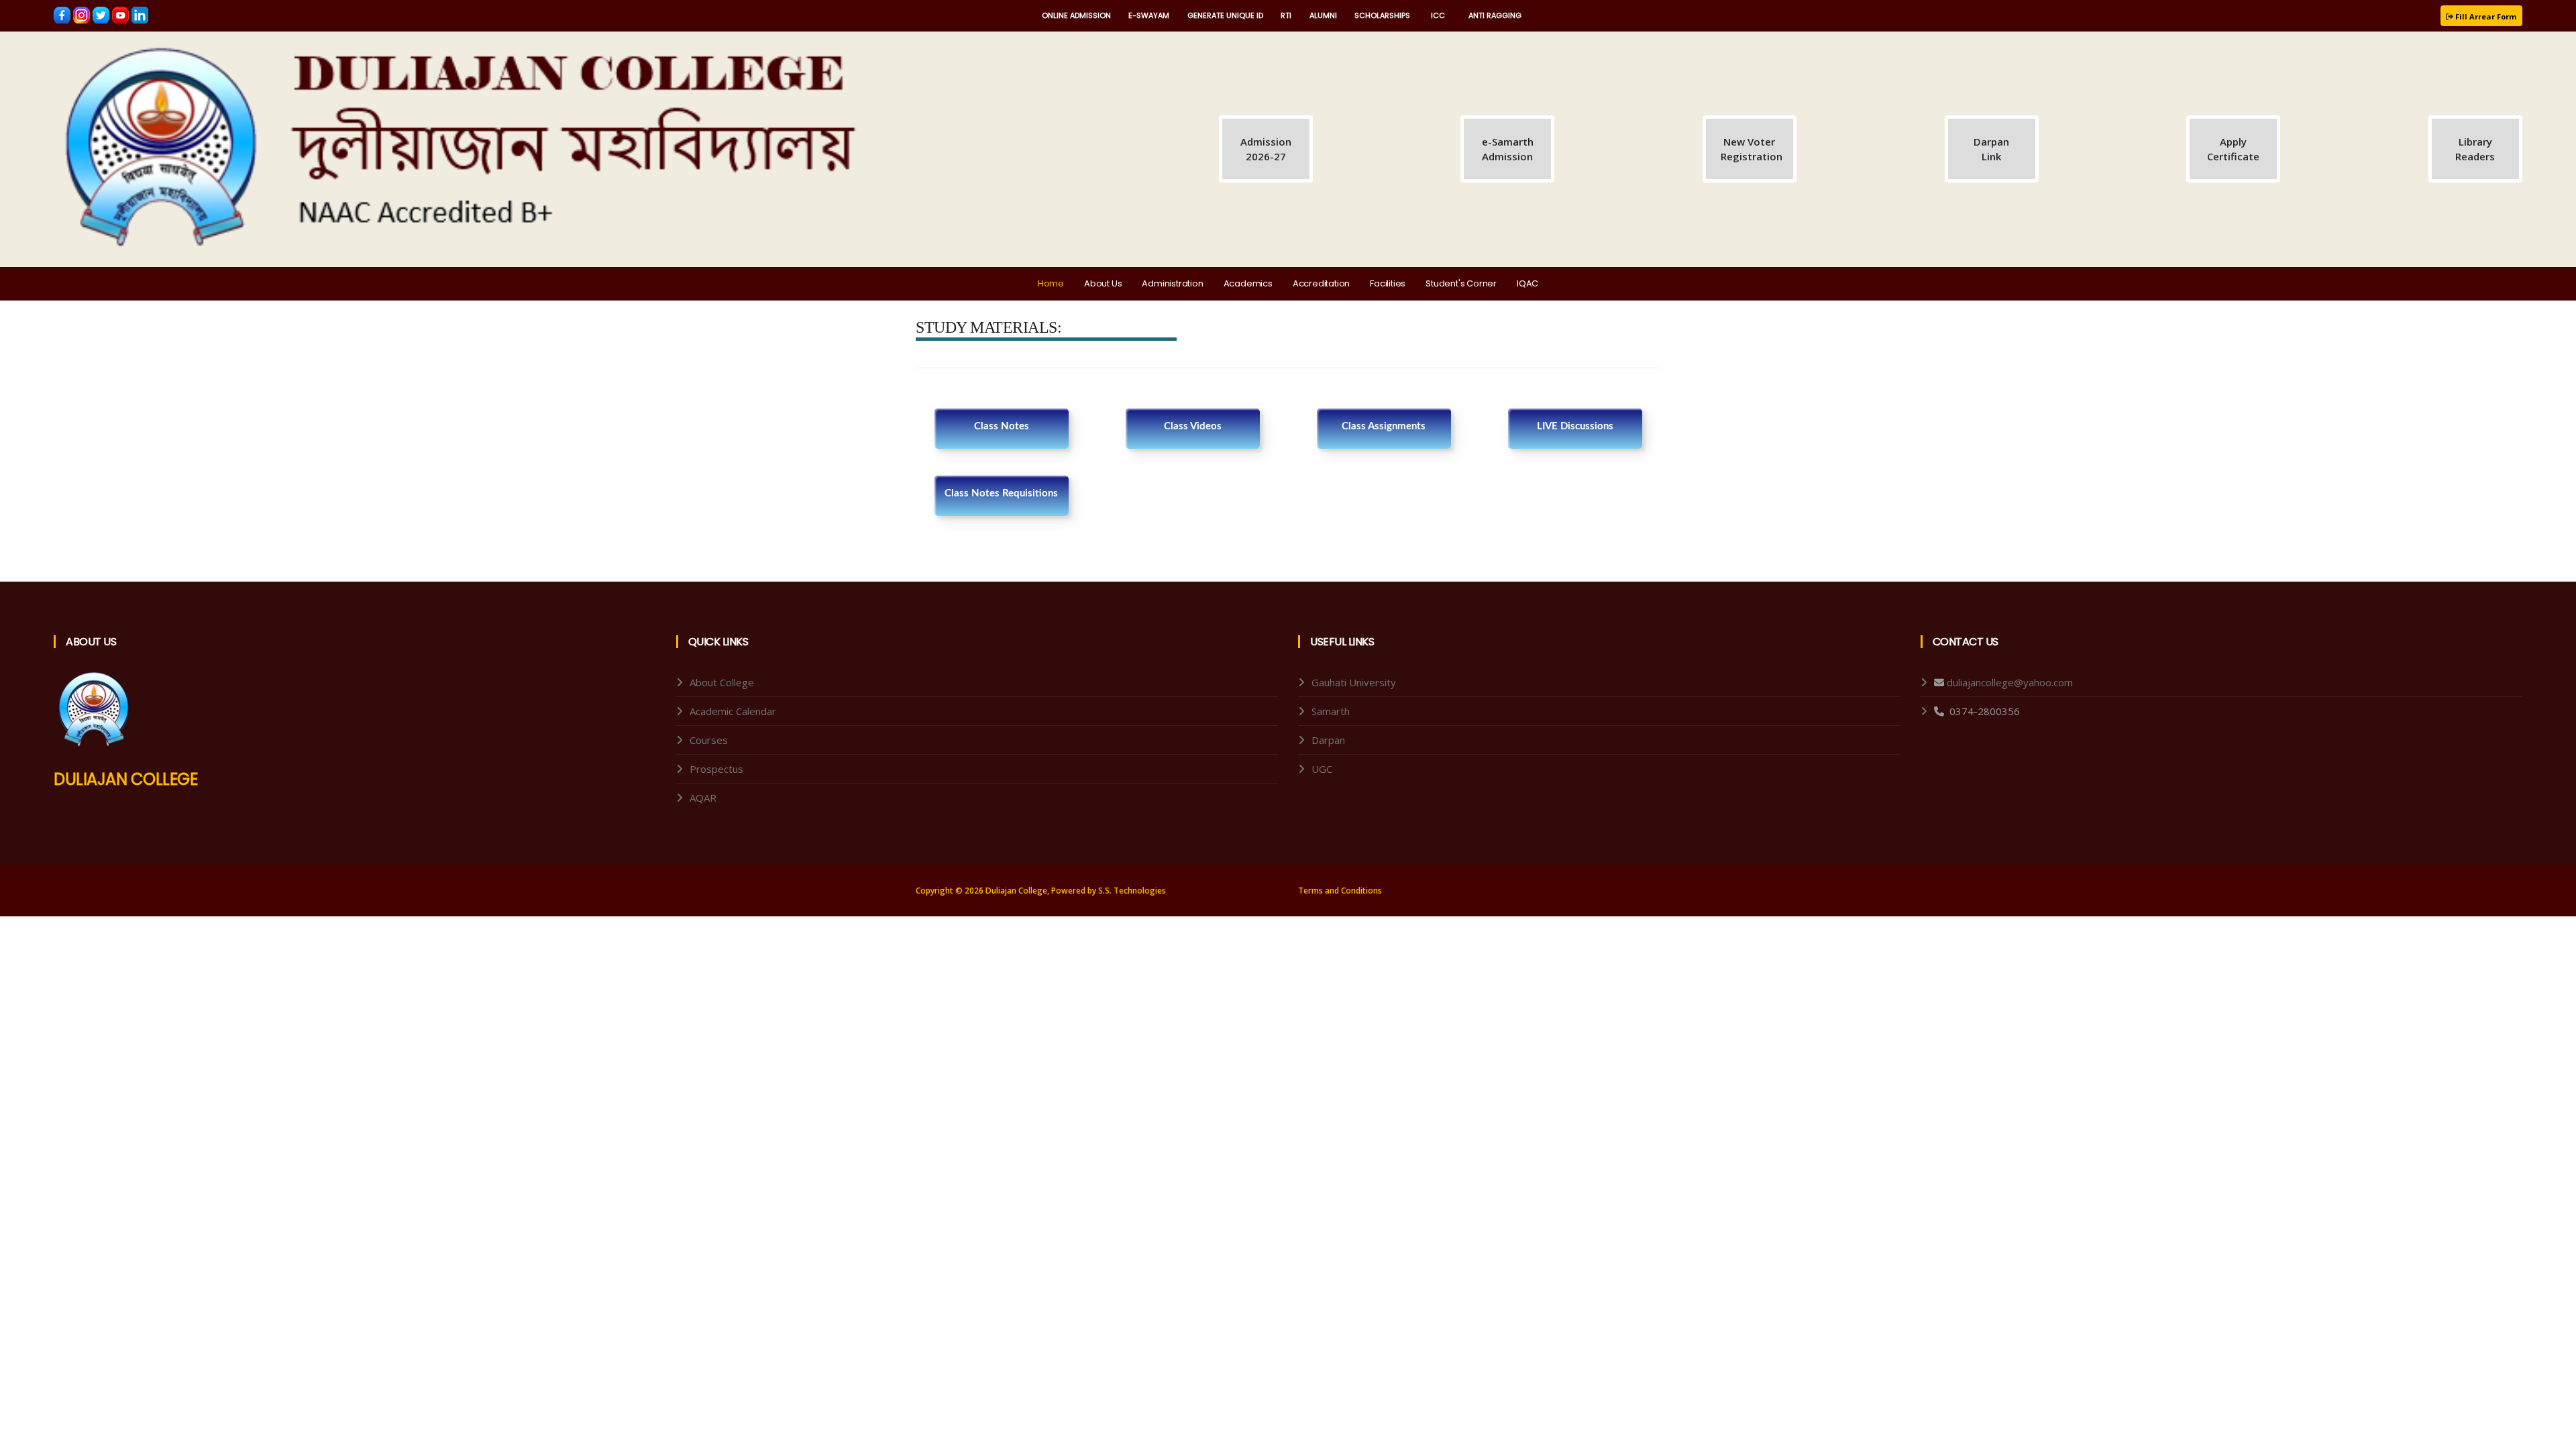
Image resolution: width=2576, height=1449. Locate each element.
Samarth (1331, 711)
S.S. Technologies (1132, 891)
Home (1051, 283)
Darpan (1328, 740)
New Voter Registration (1752, 149)
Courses (709, 740)
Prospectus (716, 769)
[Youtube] (122, 14)
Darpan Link (1991, 149)
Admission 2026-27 (1266, 149)
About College (722, 682)
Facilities (1388, 283)
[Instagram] (83, 14)
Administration (1172, 283)
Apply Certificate (2233, 149)
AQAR (703, 798)
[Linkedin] (140, 14)
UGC (1322, 769)
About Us (1103, 283)
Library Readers (2475, 149)
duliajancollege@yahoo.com (2010, 682)
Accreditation (1321, 283)
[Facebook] (63, 14)
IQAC (1527, 283)
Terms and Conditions (1340, 891)
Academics (1248, 283)
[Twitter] (102, 14)
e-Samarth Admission (1508, 149)
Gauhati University (1354, 682)
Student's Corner (1461, 283)
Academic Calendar (733, 711)
